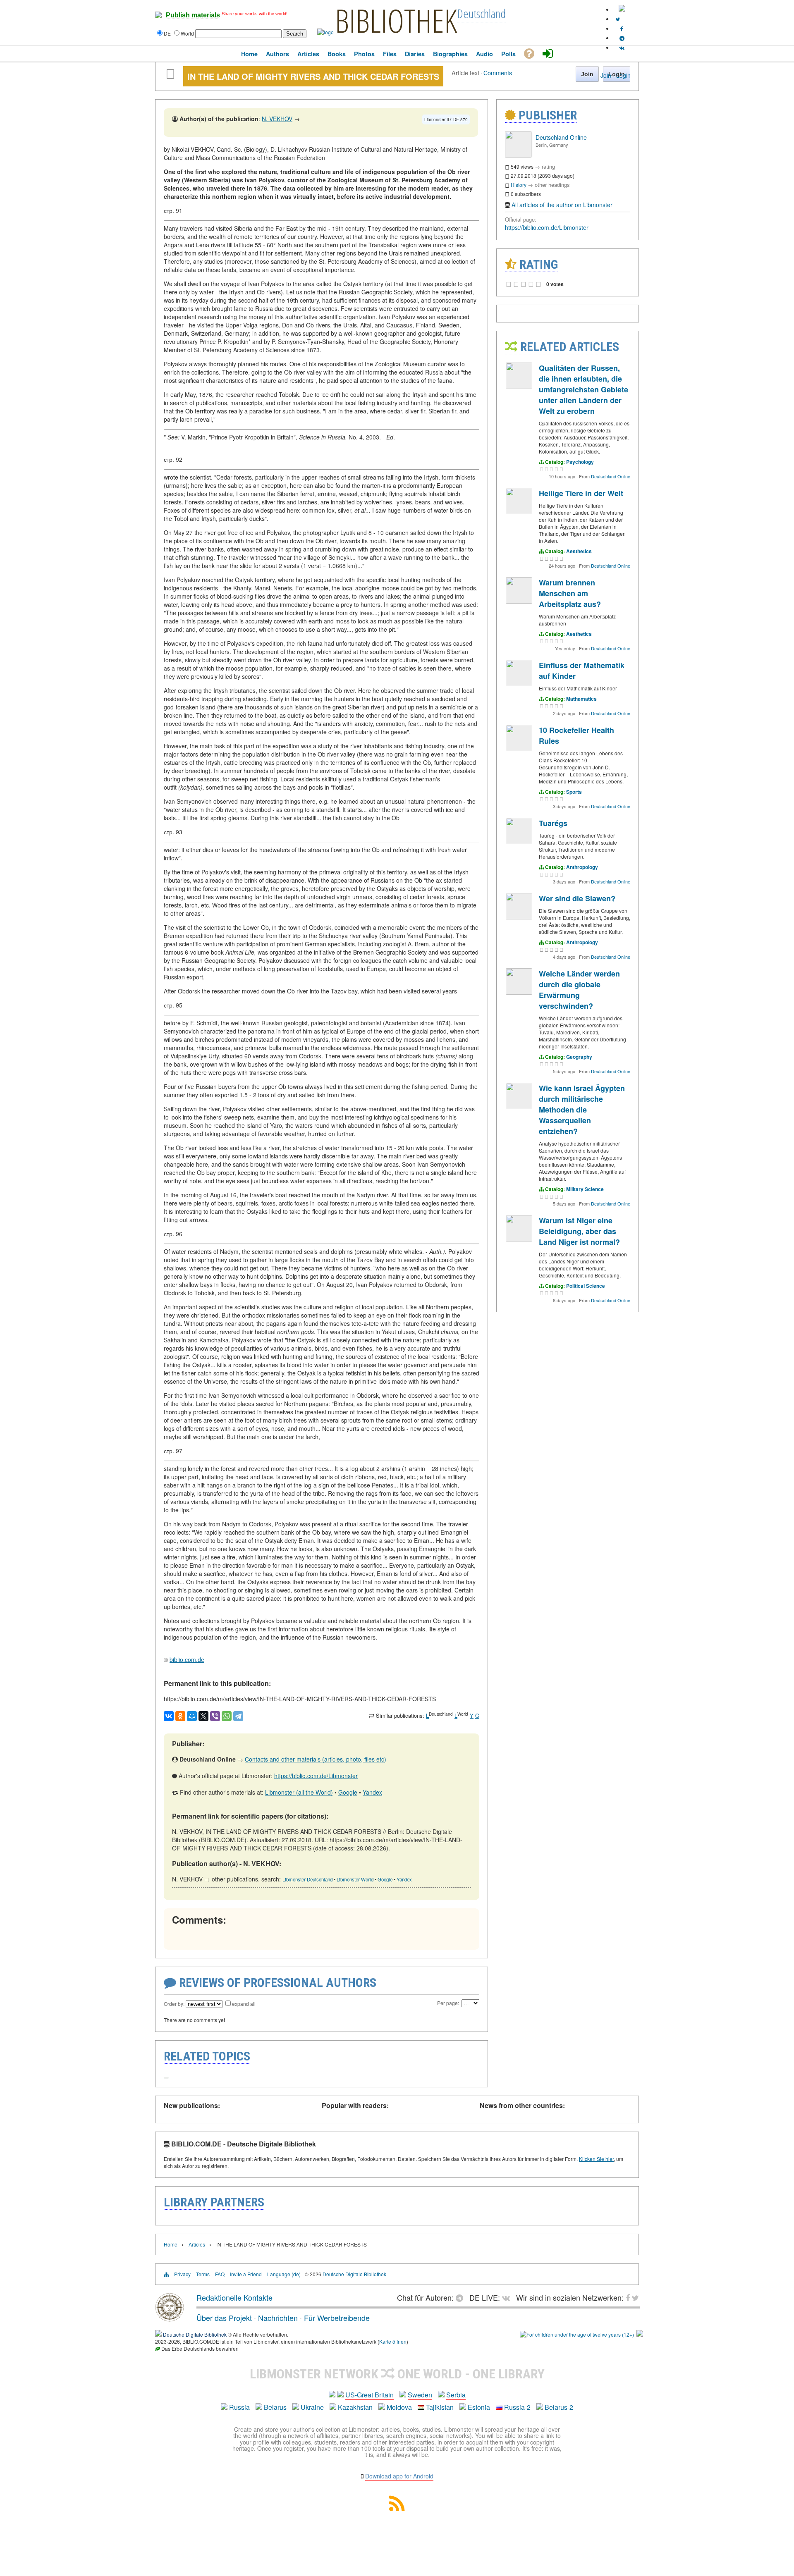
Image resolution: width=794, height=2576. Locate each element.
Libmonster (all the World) (299, 1792)
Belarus (275, 2407)
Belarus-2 (559, 2407)
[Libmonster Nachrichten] (635, 2297)
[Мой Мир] (192, 1716)
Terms (203, 2274)
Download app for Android (399, 2476)
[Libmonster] (170, 2318)
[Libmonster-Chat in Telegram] (462, 2297)
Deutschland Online (561, 137)
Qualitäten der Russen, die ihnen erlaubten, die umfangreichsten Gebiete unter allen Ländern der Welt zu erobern (584, 389)
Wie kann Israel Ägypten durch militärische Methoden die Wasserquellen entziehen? (582, 1110)
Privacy (182, 2274)
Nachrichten (278, 2318)
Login (623, 75)
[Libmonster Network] (577, 2334)
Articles (197, 2244)
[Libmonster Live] (622, 47)
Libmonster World (355, 1879)
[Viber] (215, 1716)
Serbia (456, 2395)
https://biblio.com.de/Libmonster (316, 1776)
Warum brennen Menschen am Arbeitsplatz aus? (570, 593)
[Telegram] (238, 1716)
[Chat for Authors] (622, 38)
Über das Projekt (224, 2318)
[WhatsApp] (227, 1716)
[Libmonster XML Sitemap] (397, 2508)
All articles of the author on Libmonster (562, 205)
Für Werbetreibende (337, 2318)
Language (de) (284, 2274)
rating (548, 166)
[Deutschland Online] (518, 155)
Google (348, 1792)
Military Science (585, 1189)
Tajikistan (440, 2407)
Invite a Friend (246, 2274)
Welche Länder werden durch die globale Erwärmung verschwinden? (579, 990)
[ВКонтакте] (169, 1716)
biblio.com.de (187, 1659)
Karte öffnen (393, 2341)
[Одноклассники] (180, 1716)
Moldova (399, 2407)
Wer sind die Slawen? (577, 898)
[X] (203, 1716)
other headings (552, 185)
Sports (574, 792)
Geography (579, 1057)
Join (606, 75)
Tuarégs (553, 823)
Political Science (586, 1286)
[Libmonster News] (618, 19)
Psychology (580, 462)
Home (171, 2244)
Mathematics (581, 699)
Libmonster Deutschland (307, 1879)
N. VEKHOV (277, 119)
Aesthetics (579, 551)
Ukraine (312, 2407)
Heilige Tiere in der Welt (581, 493)
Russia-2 (517, 2407)
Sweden (420, 2395)
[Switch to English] (622, 9)
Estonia (479, 2407)
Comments (498, 73)
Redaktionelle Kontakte (234, 2297)
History (519, 185)
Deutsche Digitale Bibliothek (354, 2274)
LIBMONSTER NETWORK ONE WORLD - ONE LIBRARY (397, 2374)
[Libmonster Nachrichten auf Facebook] (628, 2297)
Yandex (372, 1792)
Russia (239, 2407)
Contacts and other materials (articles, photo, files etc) (316, 1759)
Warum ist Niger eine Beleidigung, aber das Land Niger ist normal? (579, 1231)
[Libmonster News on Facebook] (622, 28)
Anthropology (582, 867)
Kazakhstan (355, 2407)
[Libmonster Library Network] (640, 2334)
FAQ (220, 2274)
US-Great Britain (369, 2395)
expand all (244, 2004)
